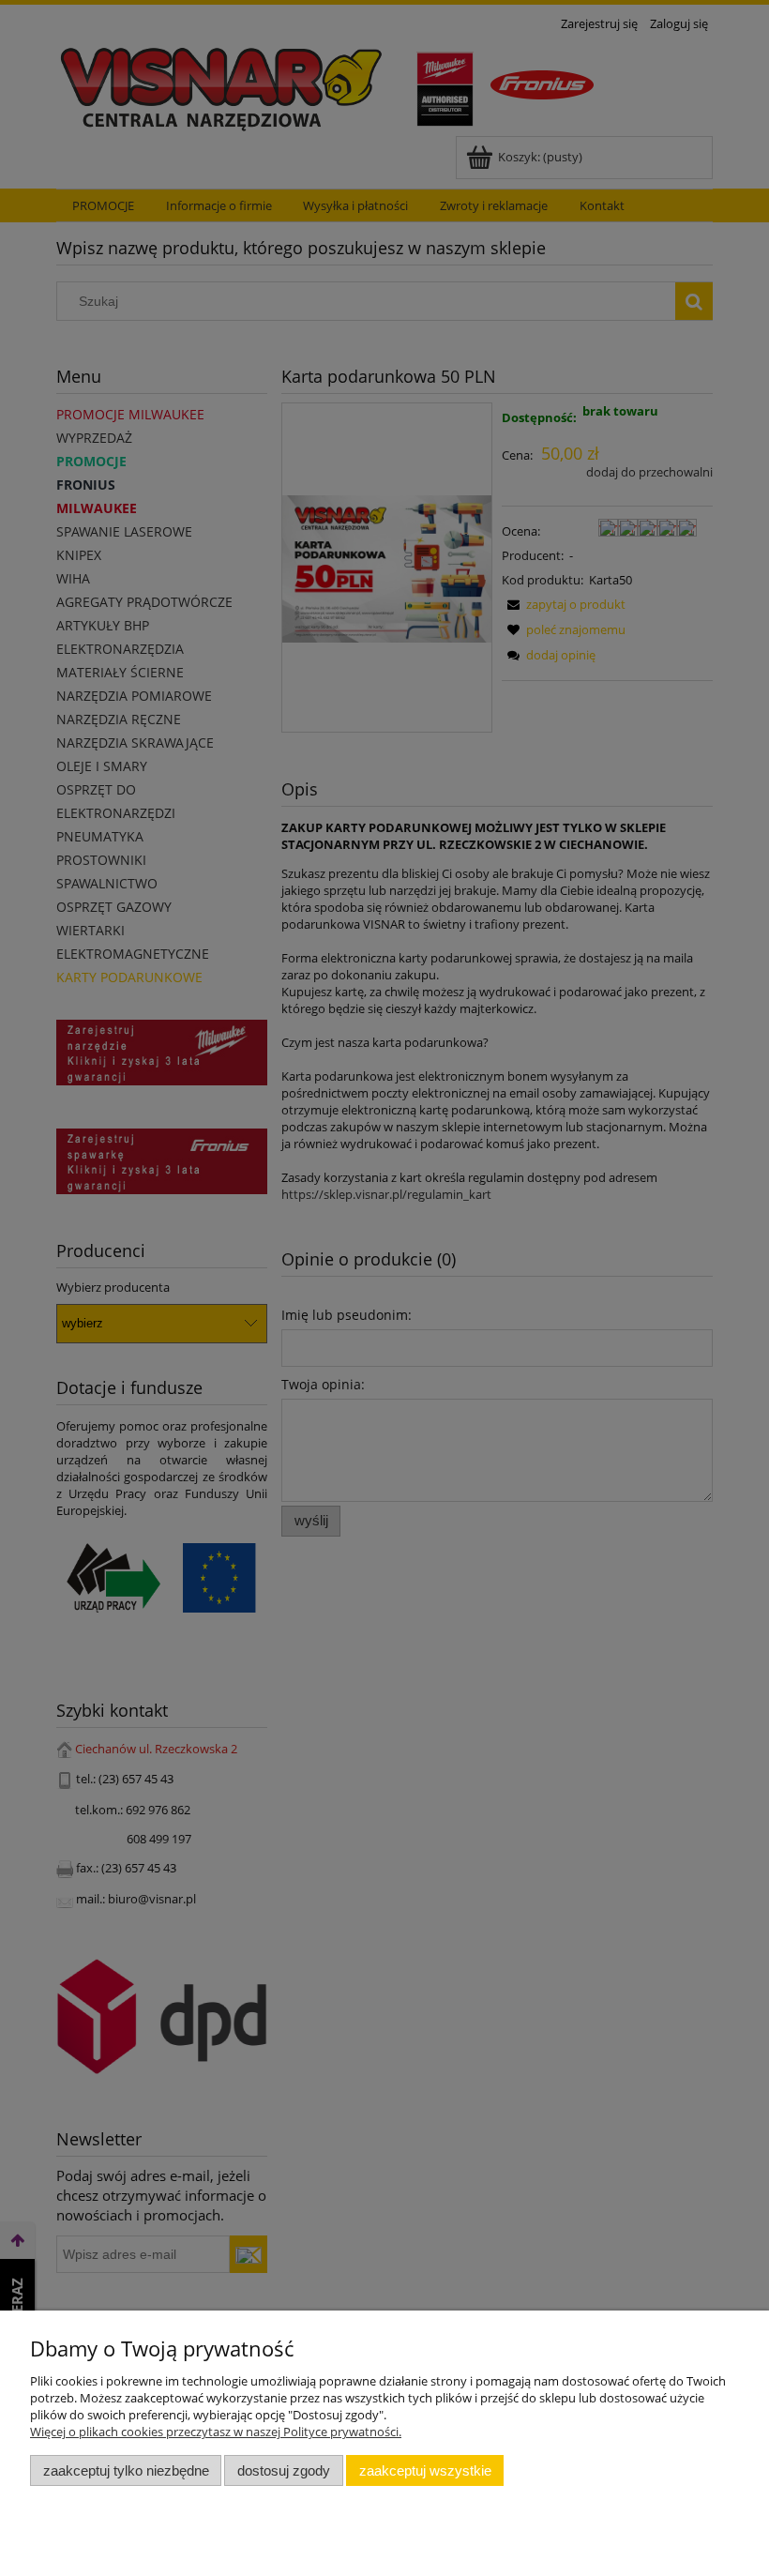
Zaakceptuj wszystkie (425, 2470)
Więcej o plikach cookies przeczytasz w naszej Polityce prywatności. (216, 2432)
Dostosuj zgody (284, 2470)
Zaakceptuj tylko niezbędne (126, 2470)
